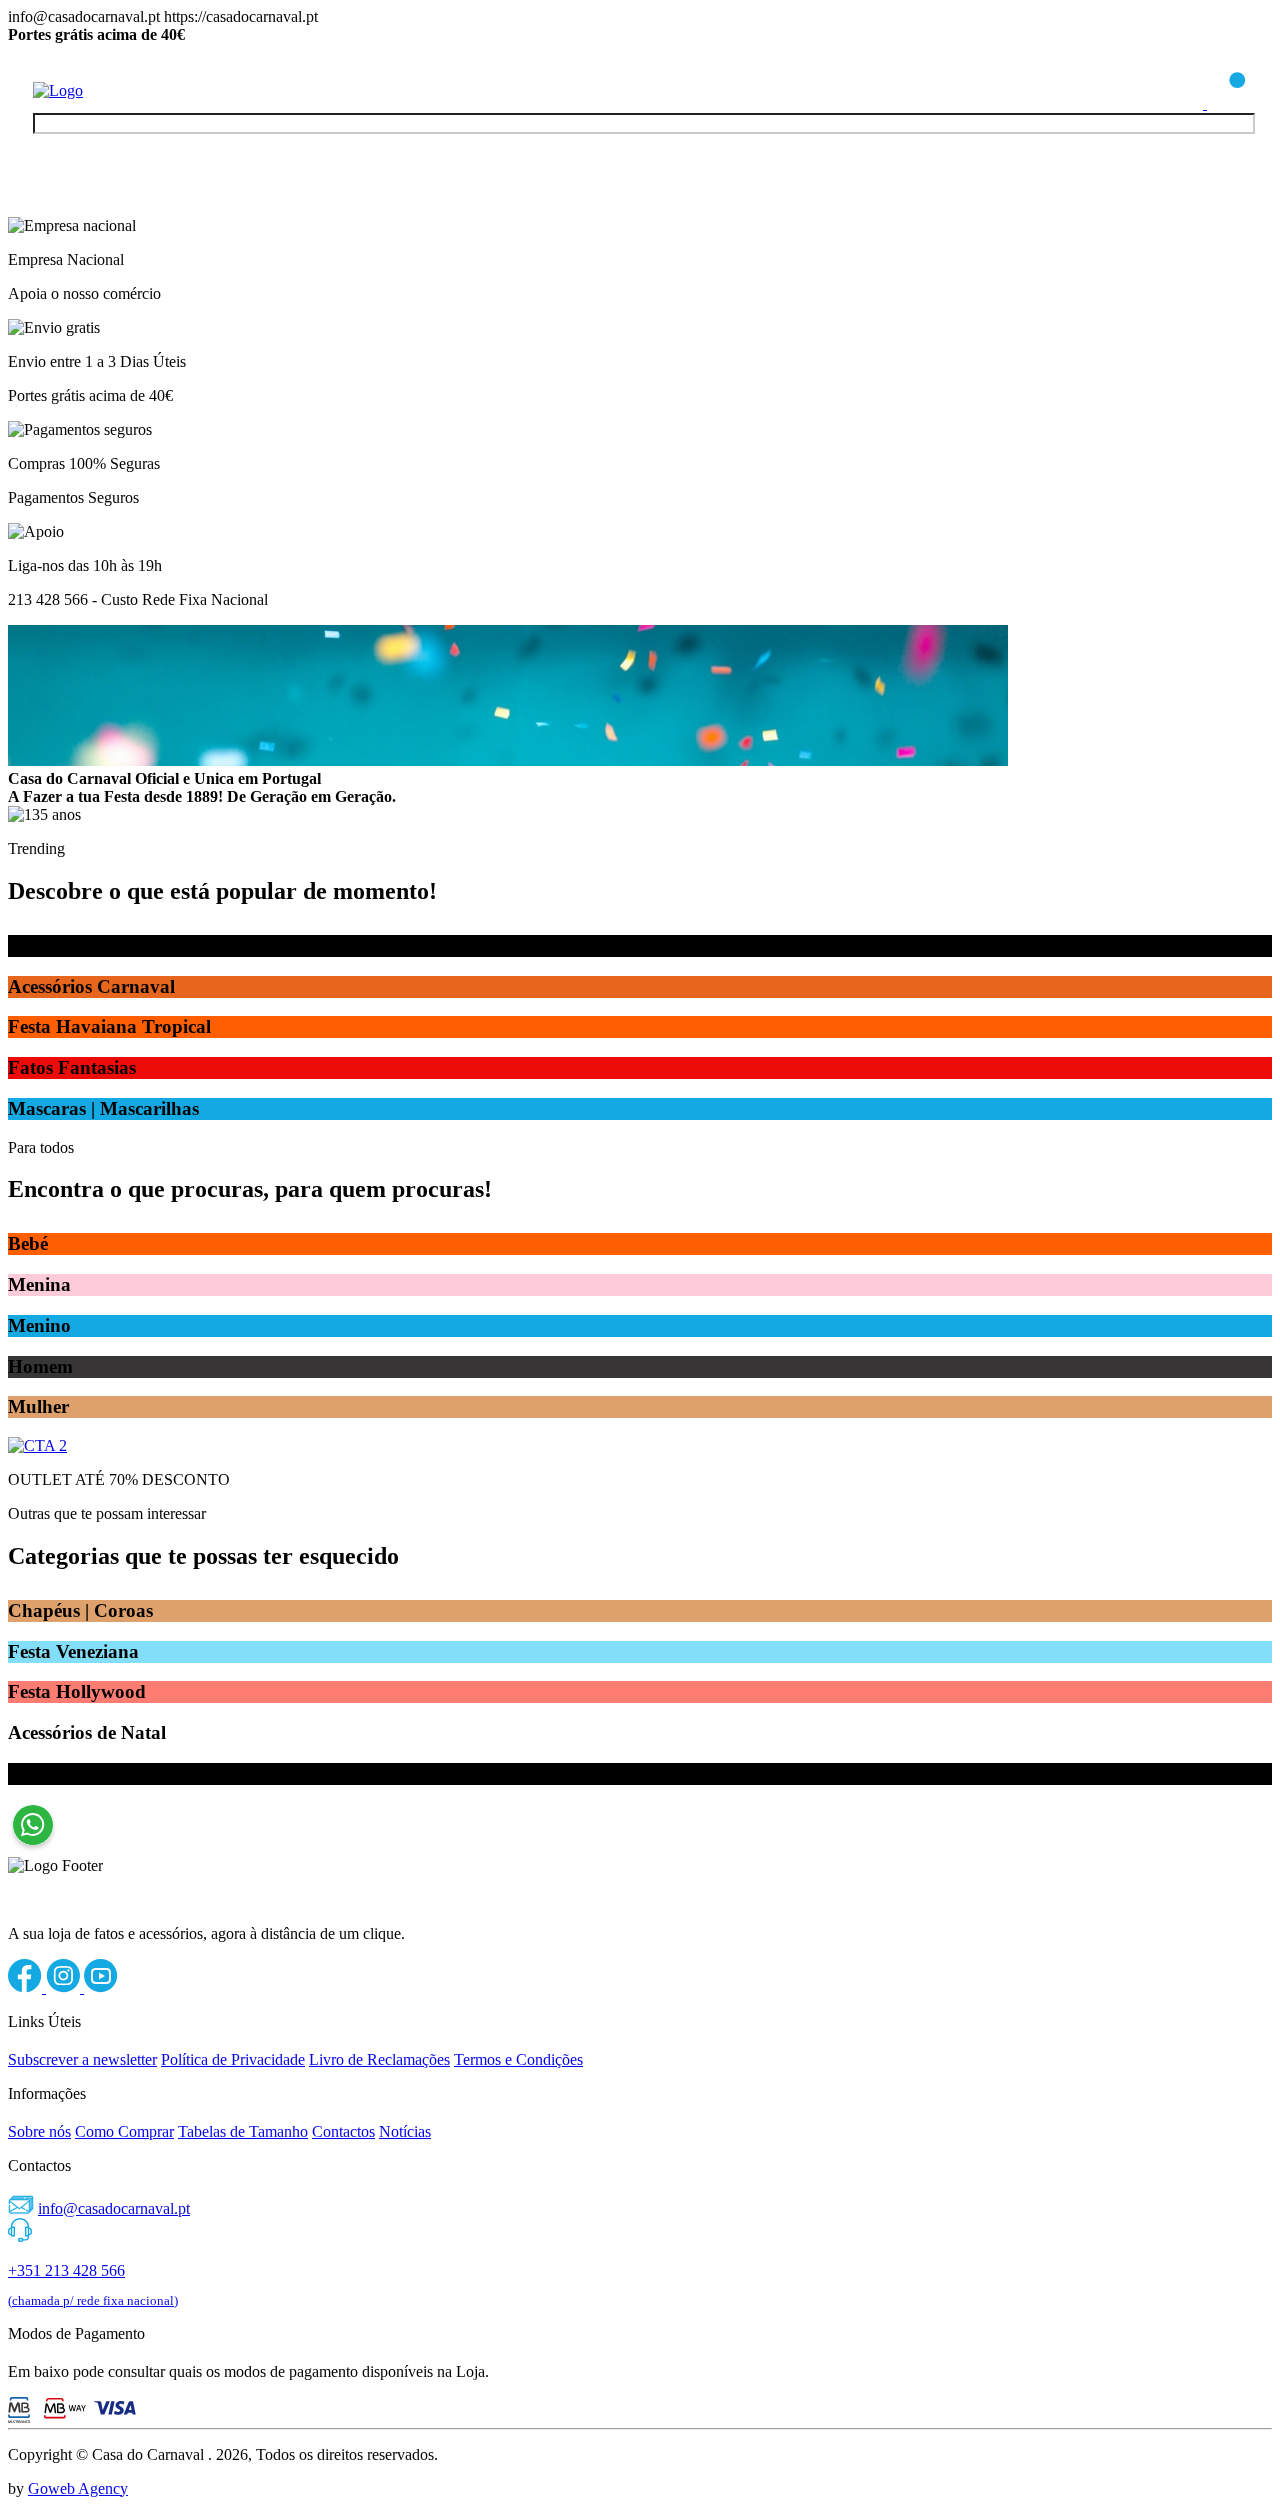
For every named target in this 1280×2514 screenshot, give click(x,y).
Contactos (343, 2131)
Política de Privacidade (233, 2059)
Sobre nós (39, 2131)
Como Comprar (124, 2131)
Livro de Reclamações (379, 2059)
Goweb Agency (78, 2488)
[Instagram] (65, 1987)
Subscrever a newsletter (82, 2059)
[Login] (1185, 103)
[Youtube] (101, 1987)
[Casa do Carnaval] (113, 90)
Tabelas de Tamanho (243, 2131)
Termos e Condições (518, 2059)
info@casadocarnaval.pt (114, 2208)
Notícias (405, 2131)
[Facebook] (27, 1987)
